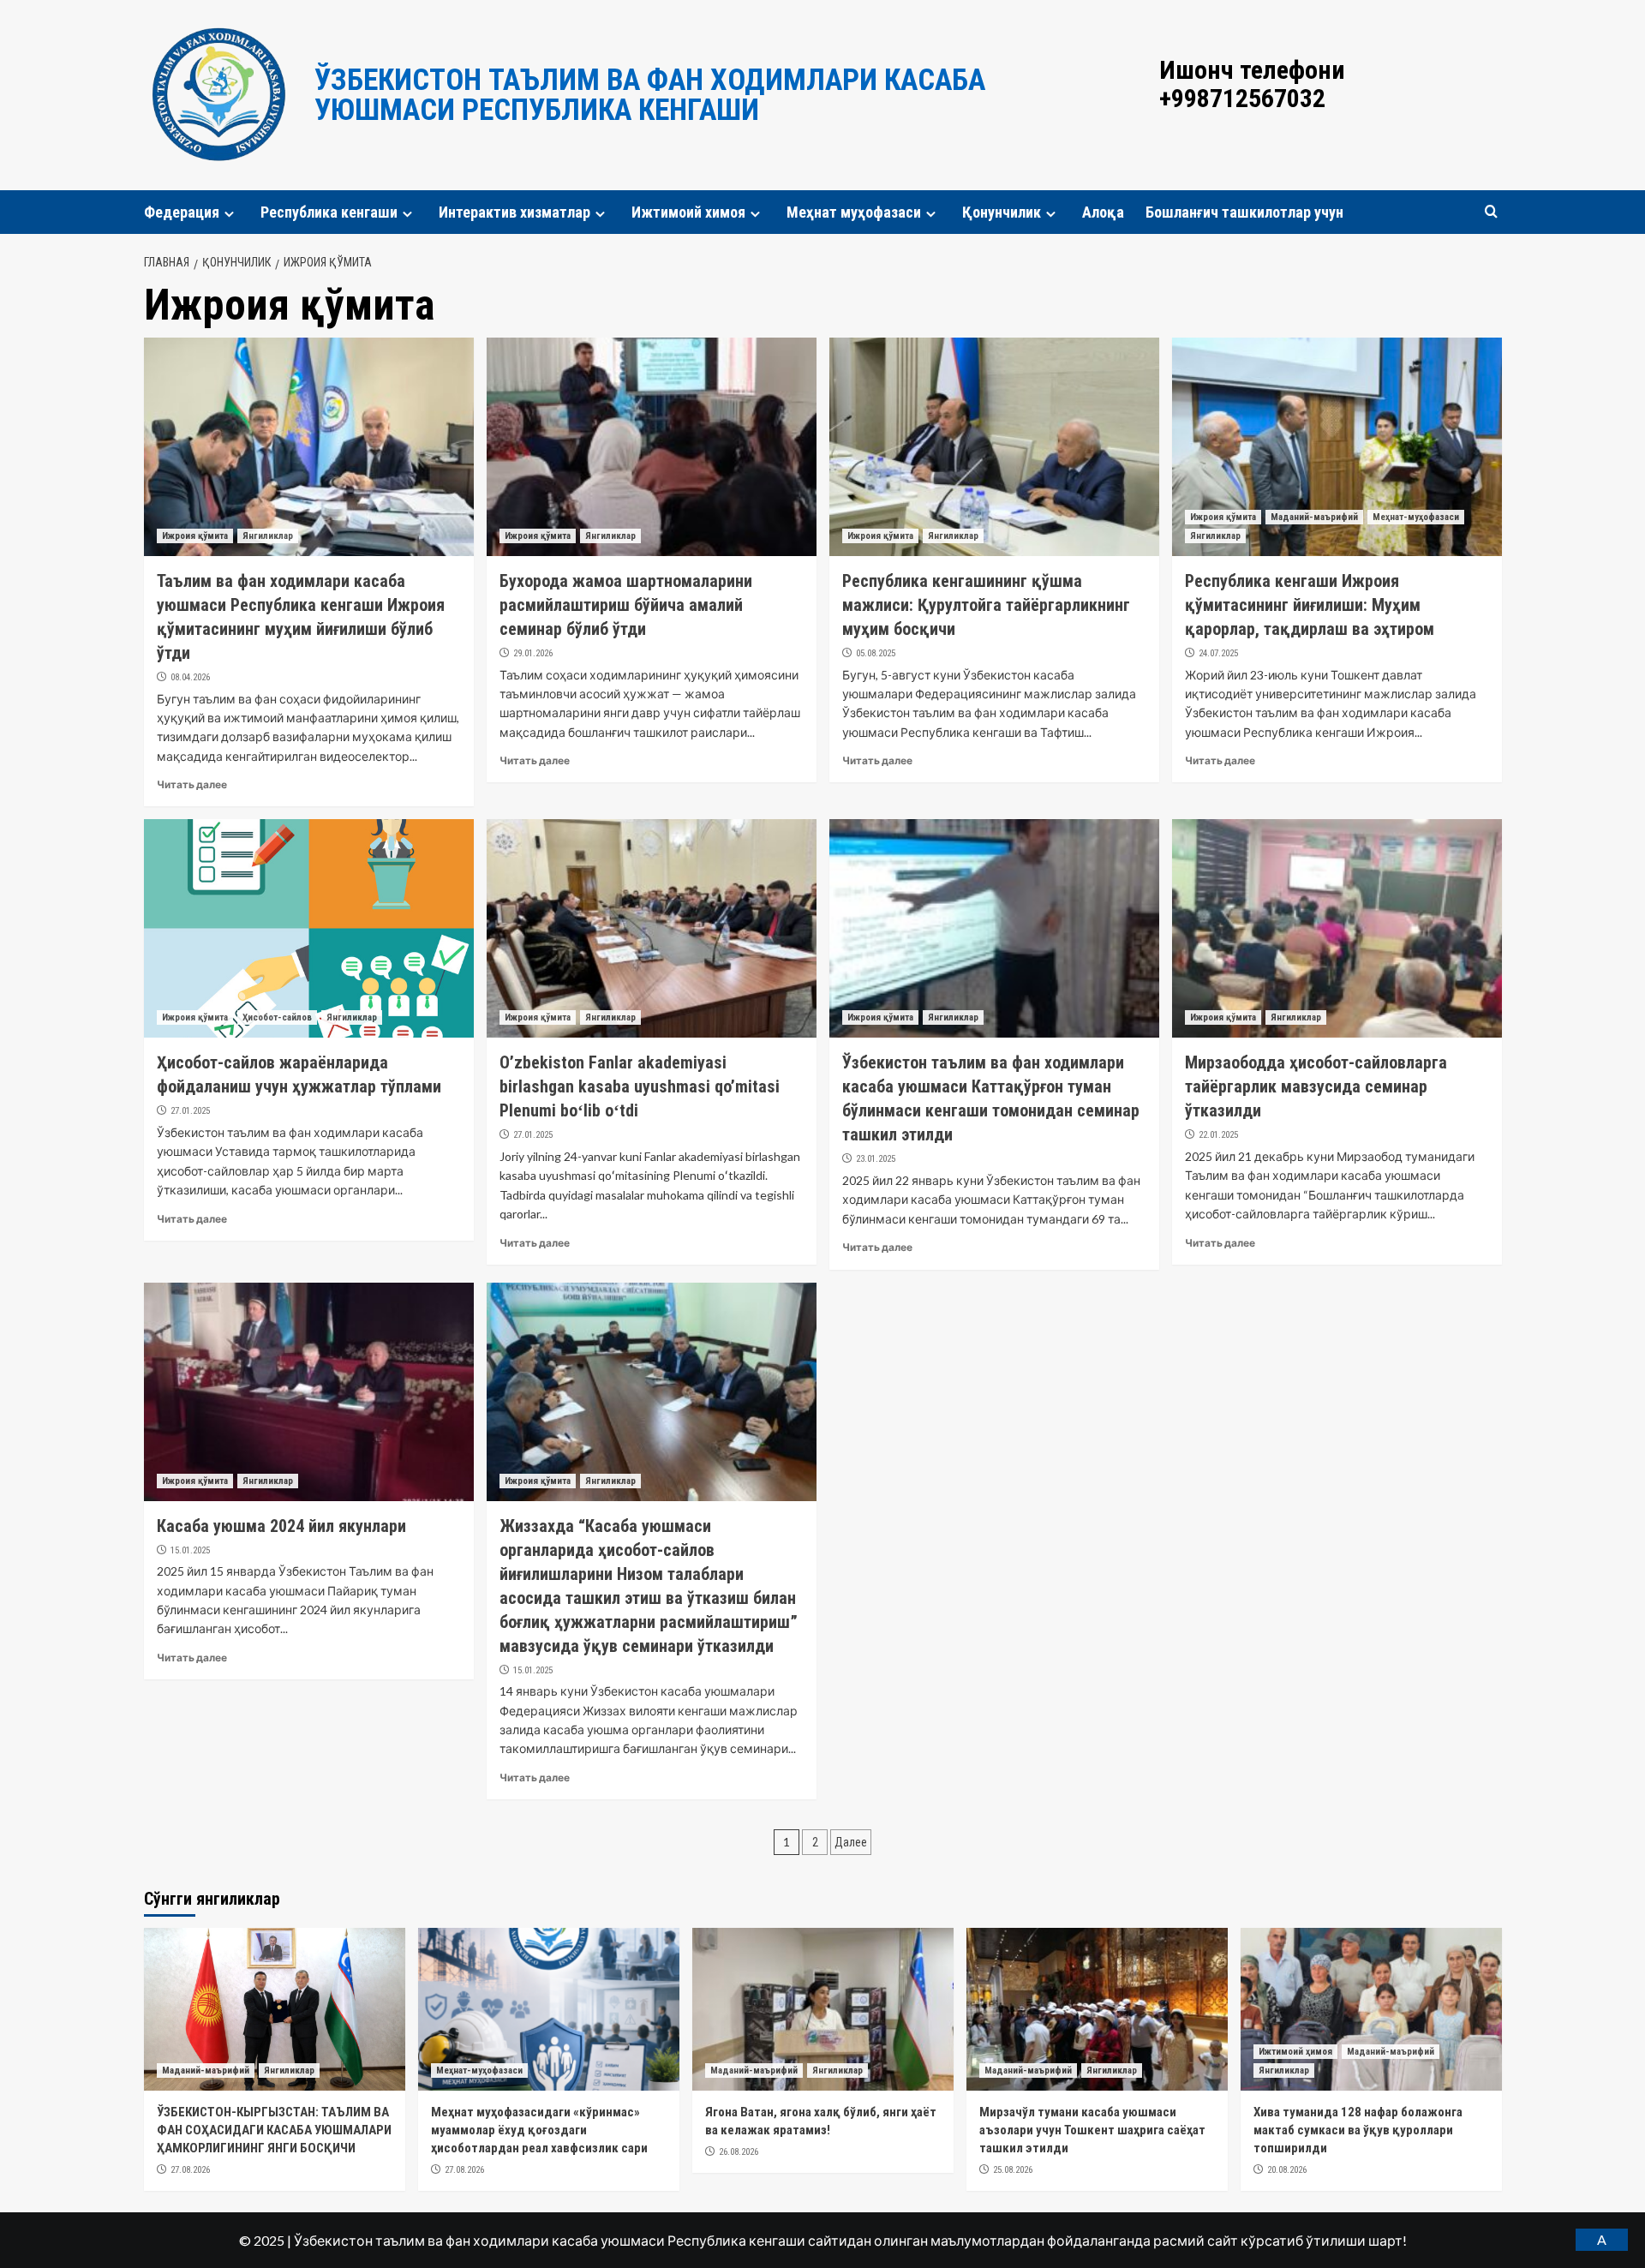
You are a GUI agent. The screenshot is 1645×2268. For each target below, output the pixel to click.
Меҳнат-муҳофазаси (1416, 517)
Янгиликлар (268, 536)
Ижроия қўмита (195, 536)
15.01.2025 (190, 1550)
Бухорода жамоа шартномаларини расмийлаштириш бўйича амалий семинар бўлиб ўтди (626, 605)
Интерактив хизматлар (514, 212)
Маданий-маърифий (1314, 517)
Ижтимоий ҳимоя (1295, 2052)
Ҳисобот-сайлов (277, 1017)
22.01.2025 (1218, 1135)
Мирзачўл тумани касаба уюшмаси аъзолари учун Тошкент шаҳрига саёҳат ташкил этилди (1092, 2130)
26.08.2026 (739, 2152)
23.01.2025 (876, 1159)
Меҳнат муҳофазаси (854, 212)
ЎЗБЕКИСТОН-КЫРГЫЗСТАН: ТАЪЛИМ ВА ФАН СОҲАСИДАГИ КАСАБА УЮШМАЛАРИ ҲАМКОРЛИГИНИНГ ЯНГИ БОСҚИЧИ (274, 2130)
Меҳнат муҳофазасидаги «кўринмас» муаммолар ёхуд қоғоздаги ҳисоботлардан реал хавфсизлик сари (539, 2130)
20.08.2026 (1287, 2170)
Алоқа (1103, 212)
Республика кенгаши (329, 212)
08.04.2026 (190, 677)
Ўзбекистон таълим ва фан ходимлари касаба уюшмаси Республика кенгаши (650, 95)
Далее (851, 1842)
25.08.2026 (1013, 2170)
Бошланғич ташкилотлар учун (1244, 212)
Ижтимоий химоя (688, 212)
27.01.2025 (190, 1111)
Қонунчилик (1002, 212)
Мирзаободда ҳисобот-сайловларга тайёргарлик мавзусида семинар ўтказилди (1316, 1086)
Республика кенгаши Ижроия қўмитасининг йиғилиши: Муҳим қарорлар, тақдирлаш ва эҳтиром (1310, 605)
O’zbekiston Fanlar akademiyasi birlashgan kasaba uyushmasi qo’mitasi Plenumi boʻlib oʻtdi (640, 1086)
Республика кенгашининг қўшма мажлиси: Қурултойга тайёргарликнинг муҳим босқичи (986, 605)
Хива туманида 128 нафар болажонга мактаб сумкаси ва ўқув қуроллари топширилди (1358, 2130)
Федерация (182, 212)
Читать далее (192, 784)
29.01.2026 (533, 653)
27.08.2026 (190, 2170)
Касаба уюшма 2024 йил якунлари (281, 1526)
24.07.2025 (1218, 653)
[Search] (1491, 212)
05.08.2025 (876, 653)
